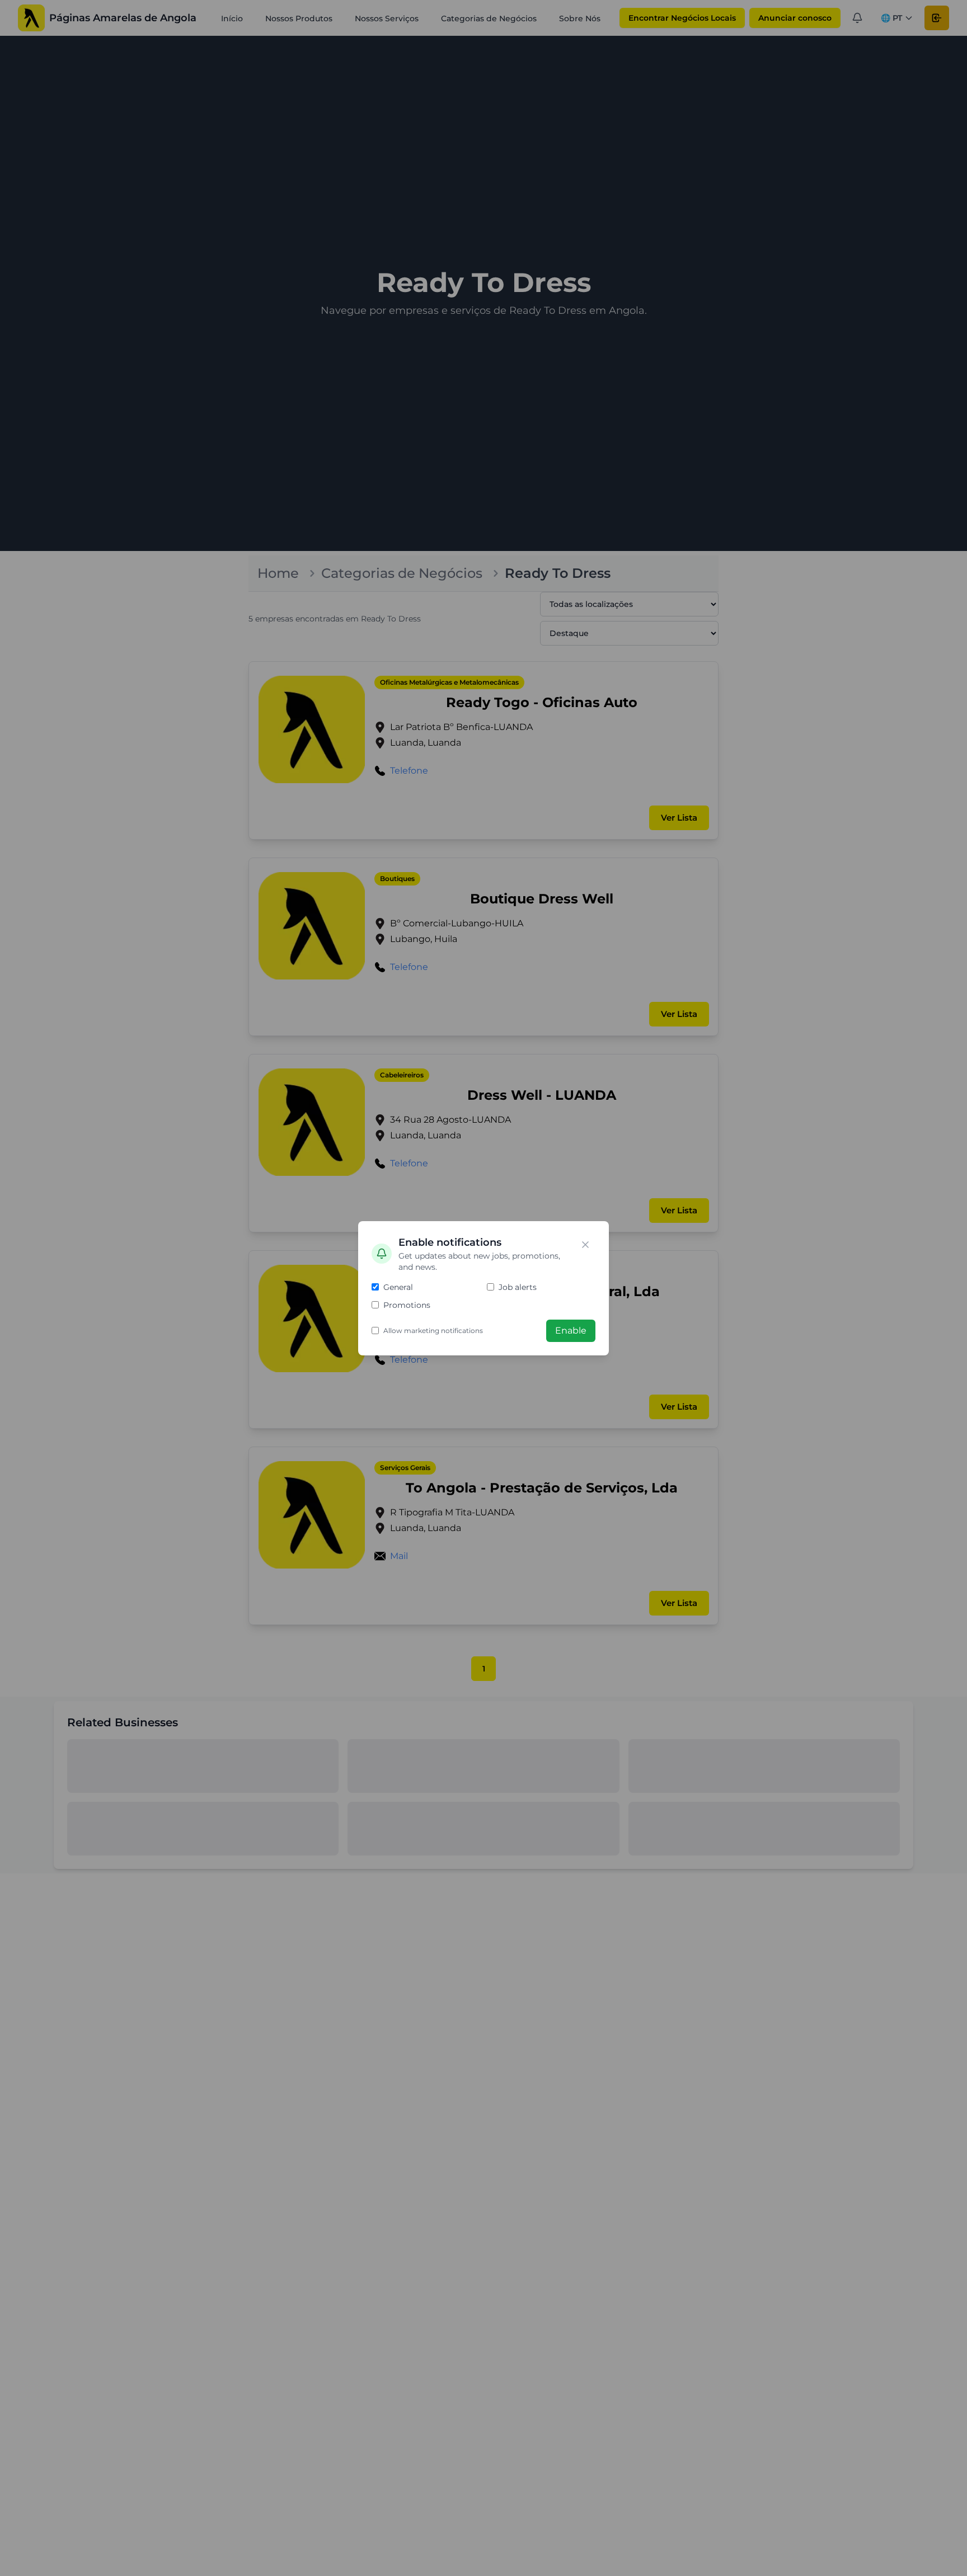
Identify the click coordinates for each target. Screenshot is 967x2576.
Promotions (407, 1305)
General (398, 1287)
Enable (571, 1331)
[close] (585, 1245)
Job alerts (518, 1287)
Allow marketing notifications (433, 1331)
